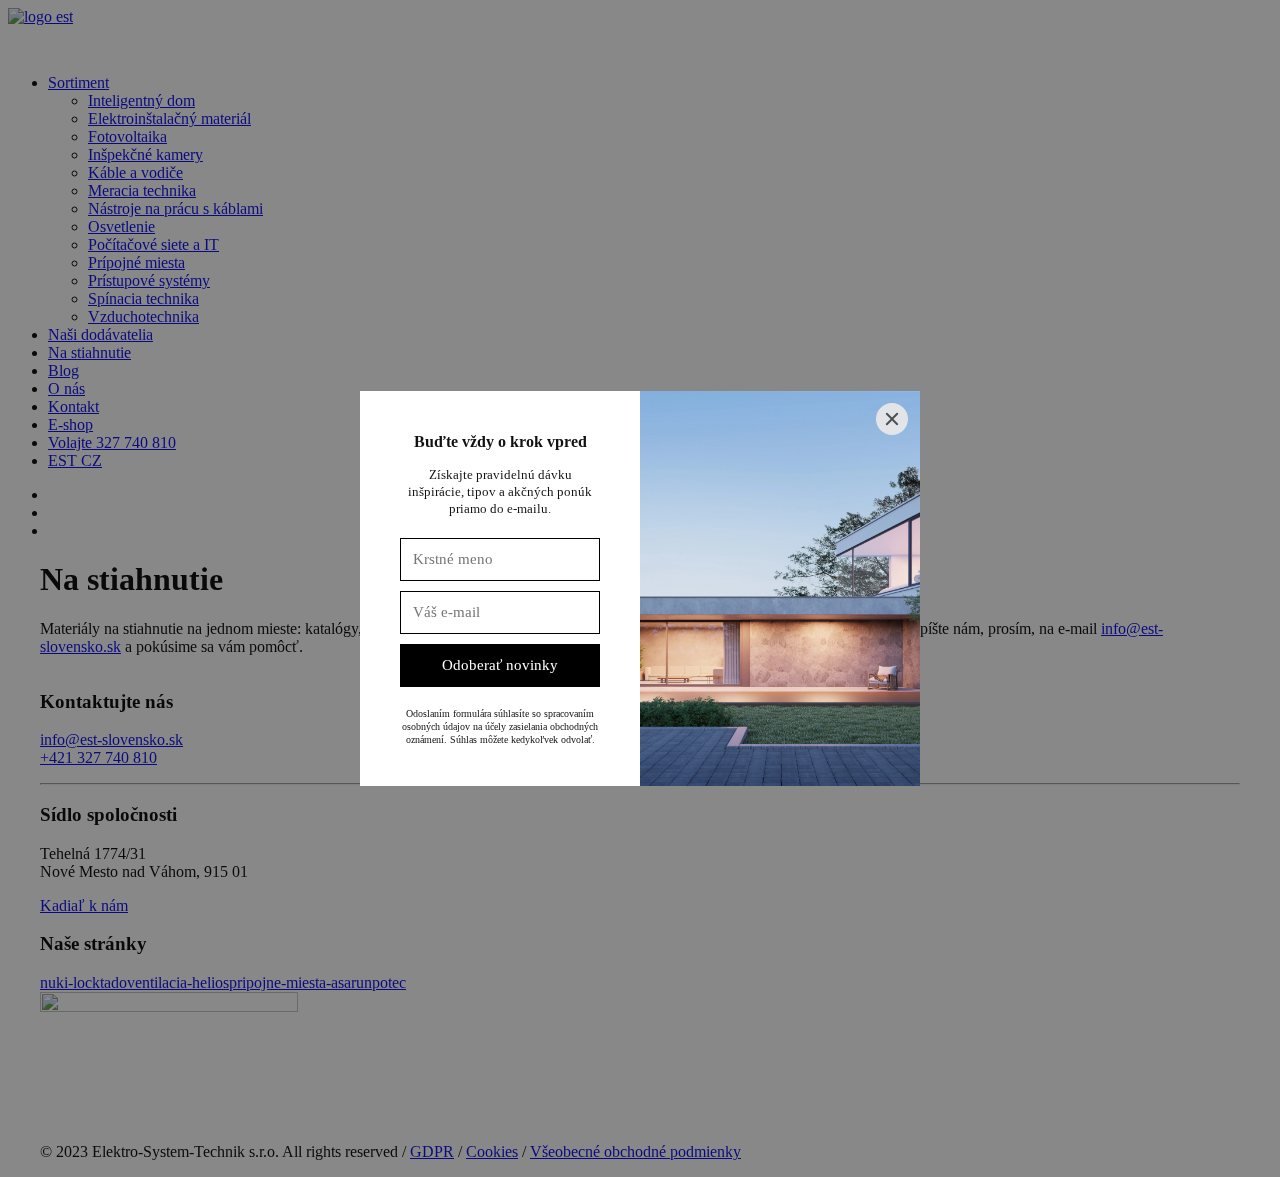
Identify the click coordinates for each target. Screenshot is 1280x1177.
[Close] (892, 419)
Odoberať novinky (500, 665)
